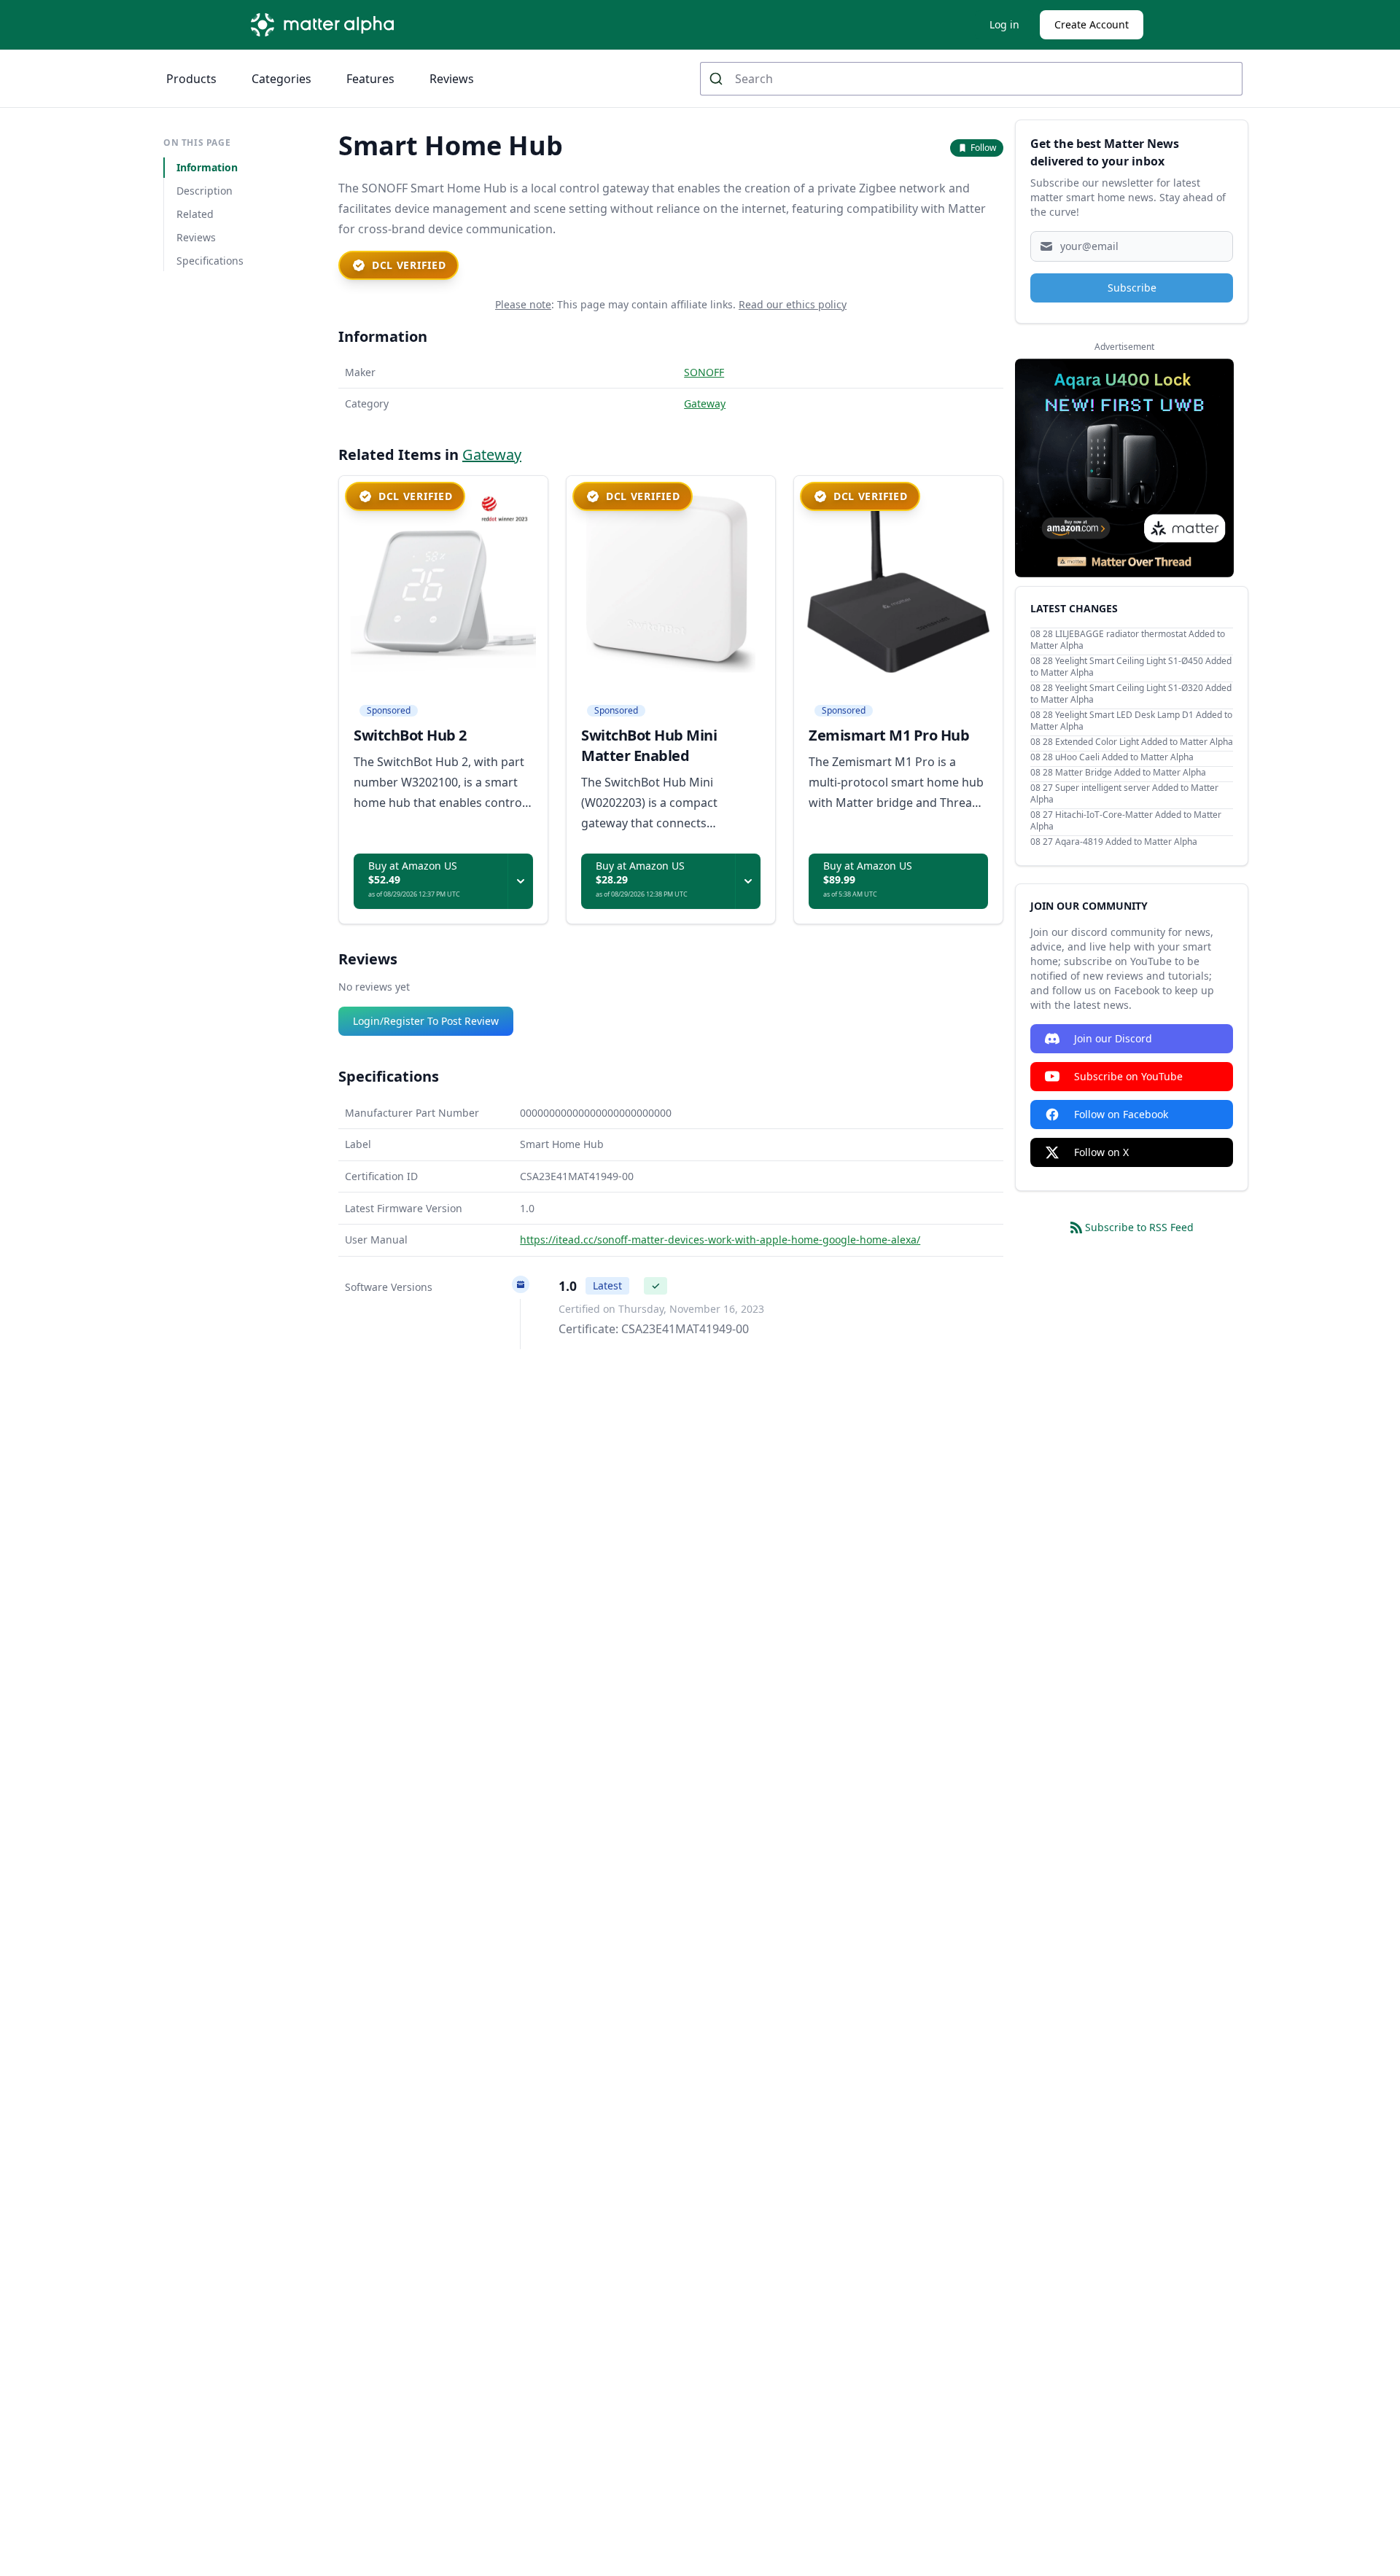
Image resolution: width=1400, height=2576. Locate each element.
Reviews (452, 79)
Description (205, 191)
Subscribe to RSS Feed (1139, 1227)
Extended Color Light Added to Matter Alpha (1144, 742)
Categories (281, 79)
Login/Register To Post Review (426, 1021)
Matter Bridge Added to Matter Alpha (1131, 772)
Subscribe (1132, 288)
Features (370, 79)
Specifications (210, 261)
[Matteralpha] (327, 25)
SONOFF (704, 372)
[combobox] (971, 79)
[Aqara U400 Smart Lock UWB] (1124, 468)
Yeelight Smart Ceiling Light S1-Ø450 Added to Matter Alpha (1131, 667)
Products (191, 79)
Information (207, 167)
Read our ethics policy (793, 304)
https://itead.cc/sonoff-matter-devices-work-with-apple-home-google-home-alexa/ (720, 1240)
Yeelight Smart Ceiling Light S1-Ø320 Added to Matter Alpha (1131, 694)
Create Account (1092, 24)
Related (195, 214)
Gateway (705, 403)
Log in (1004, 24)
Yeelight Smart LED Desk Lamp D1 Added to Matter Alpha (1131, 721)
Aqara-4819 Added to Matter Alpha (1126, 842)
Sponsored (389, 711)
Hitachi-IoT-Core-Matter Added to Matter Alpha (1126, 820)
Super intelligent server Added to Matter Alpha (1124, 793)
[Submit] (718, 79)
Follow (983, 148)
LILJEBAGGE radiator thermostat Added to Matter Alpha (1128, 640)
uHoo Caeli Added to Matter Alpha (1124, 757)
